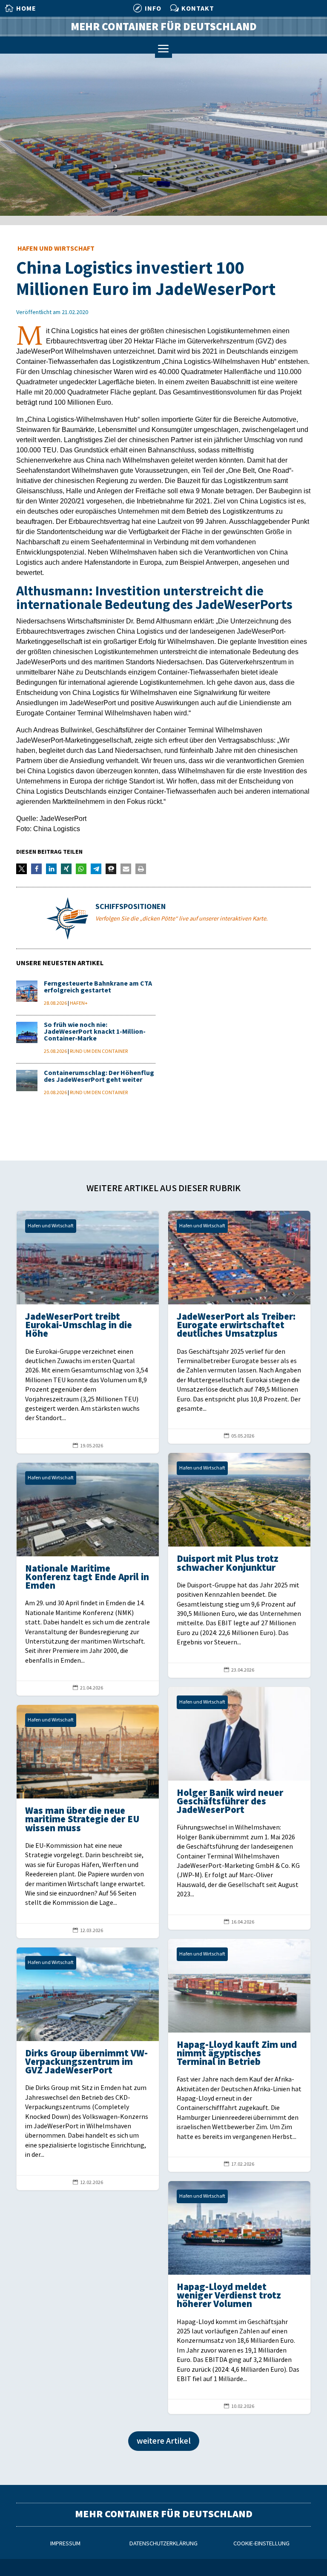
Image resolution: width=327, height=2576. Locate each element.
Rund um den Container (99, 1051)
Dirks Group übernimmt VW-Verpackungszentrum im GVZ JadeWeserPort (88, 2069)
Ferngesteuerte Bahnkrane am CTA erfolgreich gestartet (98, 987)
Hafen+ (79, 1003)
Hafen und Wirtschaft (56, 249)
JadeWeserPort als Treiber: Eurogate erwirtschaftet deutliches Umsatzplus (239, 1327)
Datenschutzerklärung (163, 2543)
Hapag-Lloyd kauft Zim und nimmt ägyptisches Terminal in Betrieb (239, 2055)
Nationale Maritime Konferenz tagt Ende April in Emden (88, 1579)
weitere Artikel (164, 2441)
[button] (22, 869)
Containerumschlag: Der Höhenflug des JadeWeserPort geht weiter (99, 1076)
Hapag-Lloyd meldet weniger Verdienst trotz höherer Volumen (239, 2297)
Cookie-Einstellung (261, 2543)
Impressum (65, 2543)
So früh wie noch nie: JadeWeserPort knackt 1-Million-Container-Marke (95, 1032)
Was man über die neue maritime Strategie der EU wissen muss (88, 1821)
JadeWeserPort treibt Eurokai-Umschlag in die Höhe (88, 1332)
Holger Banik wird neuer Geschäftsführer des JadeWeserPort (239, 1808)
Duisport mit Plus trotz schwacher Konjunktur (239, 1565)
